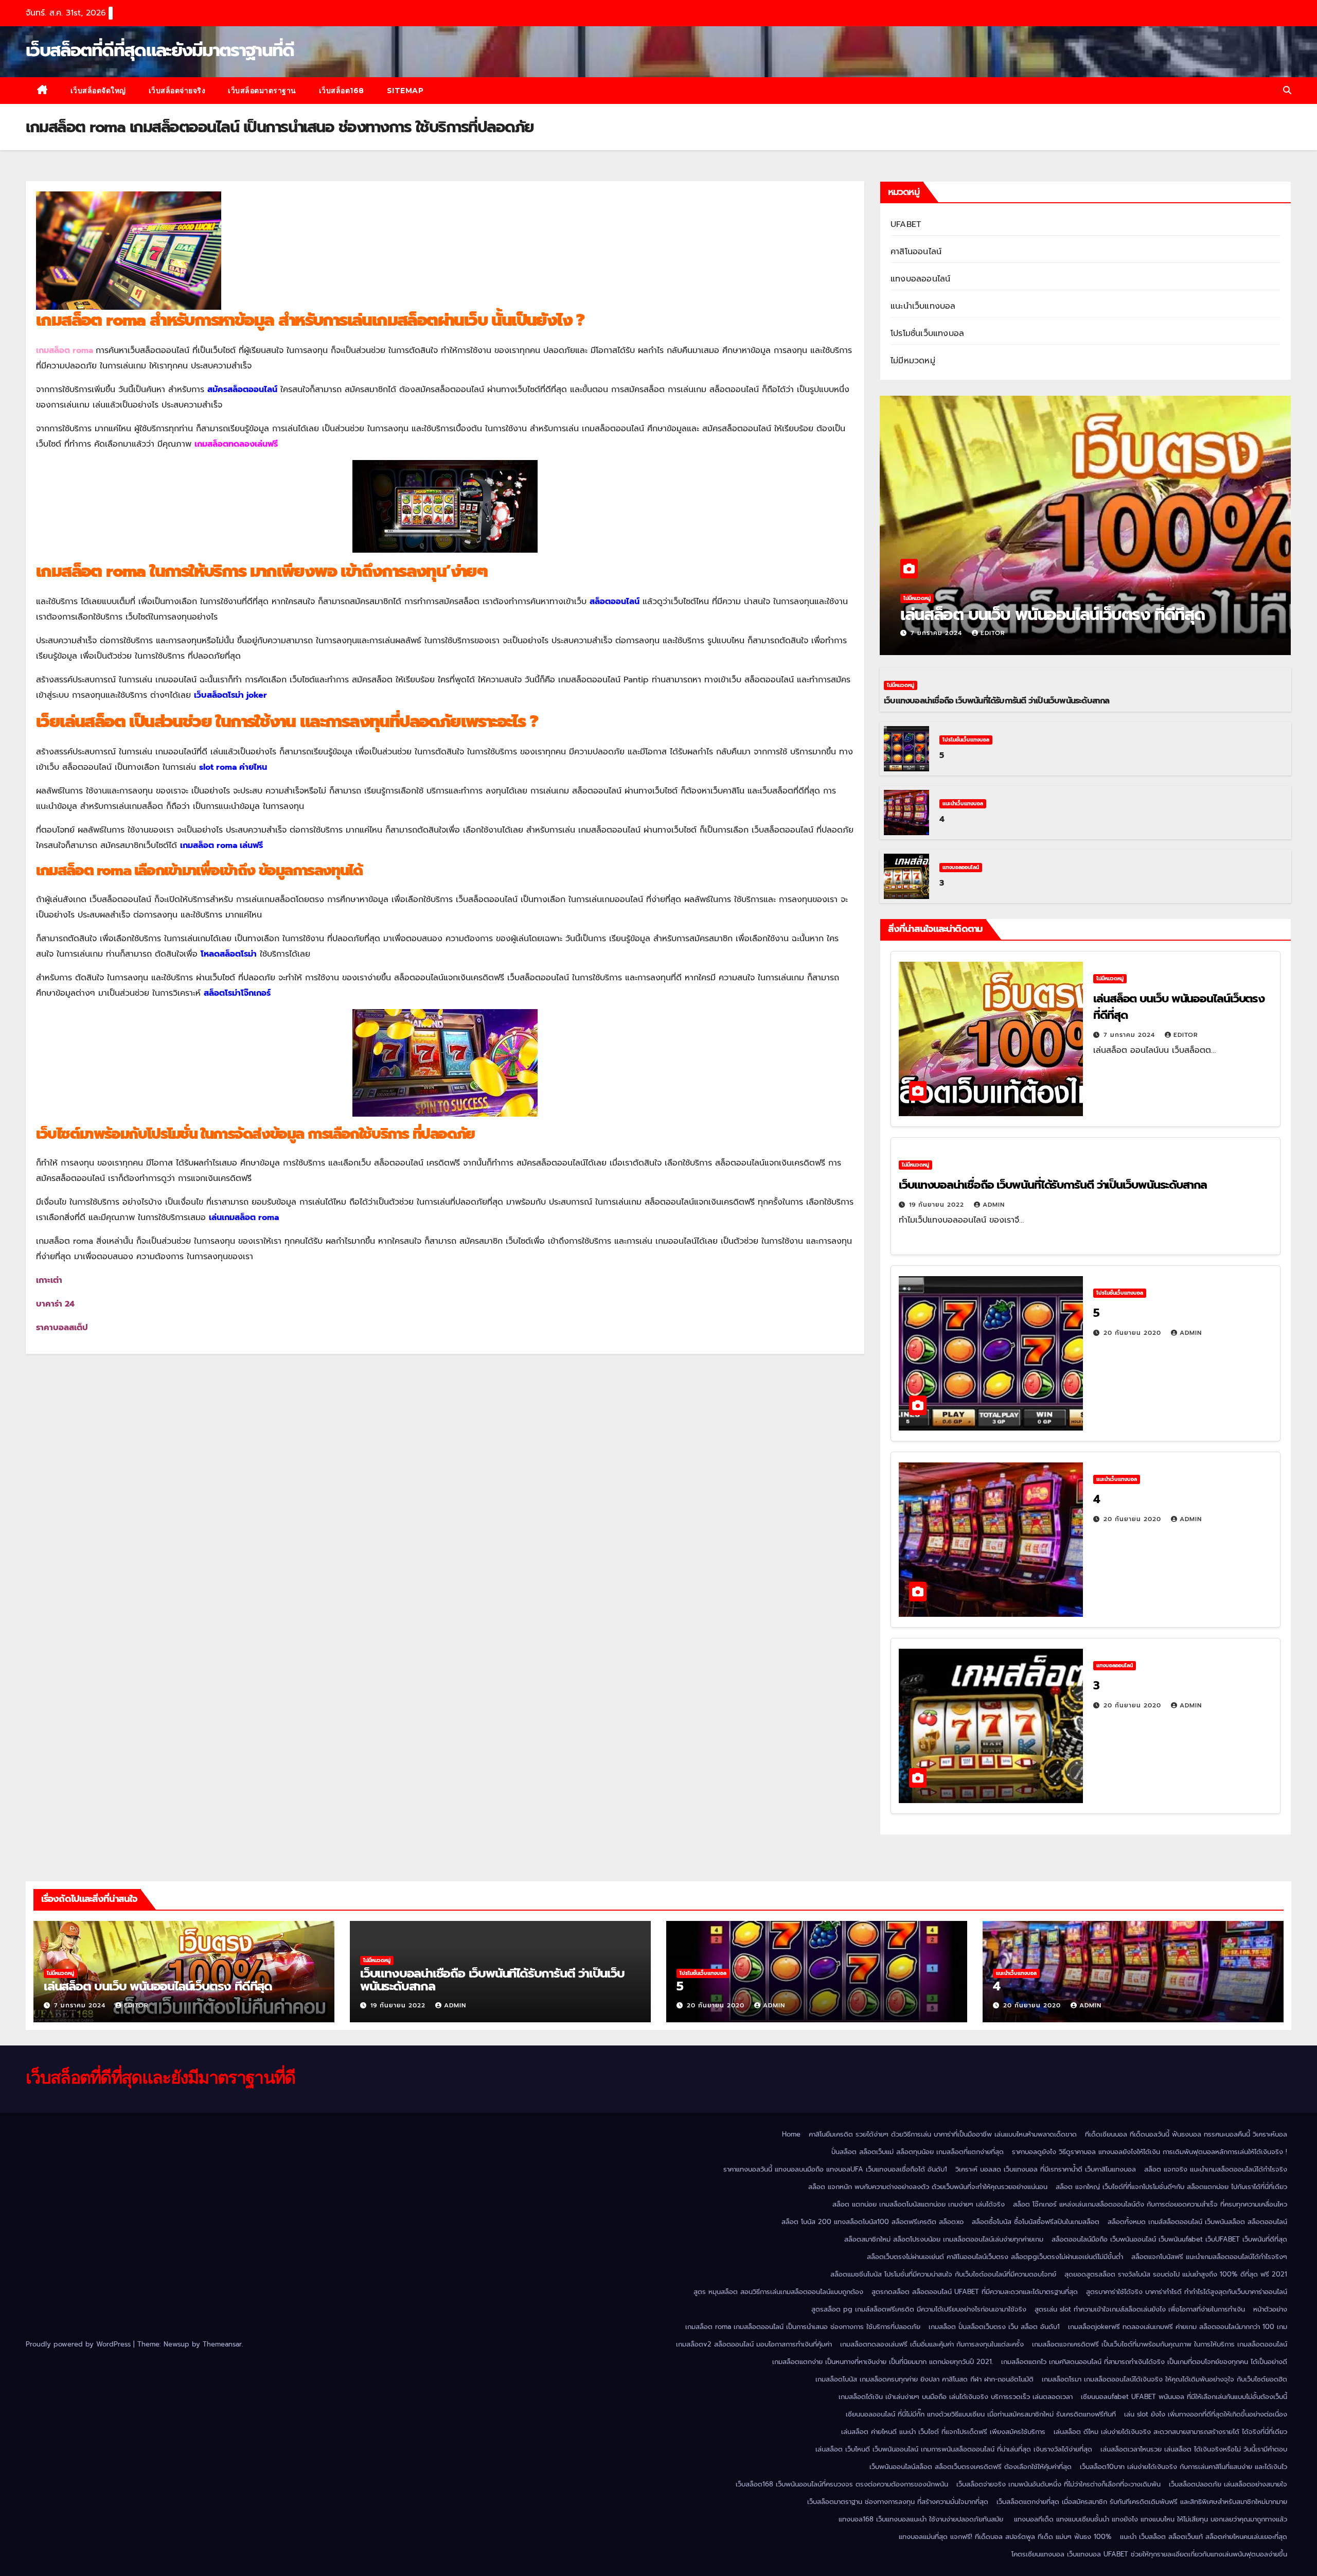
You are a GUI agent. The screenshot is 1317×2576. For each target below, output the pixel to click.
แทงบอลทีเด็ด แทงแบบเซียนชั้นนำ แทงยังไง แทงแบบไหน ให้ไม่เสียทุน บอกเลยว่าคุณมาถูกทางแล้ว (1151, 2519)
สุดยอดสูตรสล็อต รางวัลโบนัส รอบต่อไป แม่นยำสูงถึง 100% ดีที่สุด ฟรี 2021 (1176, 2274)
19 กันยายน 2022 (938, 1205)
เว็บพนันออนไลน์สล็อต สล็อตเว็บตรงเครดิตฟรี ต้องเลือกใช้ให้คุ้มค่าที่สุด (971, 2467)
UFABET (906, 224)
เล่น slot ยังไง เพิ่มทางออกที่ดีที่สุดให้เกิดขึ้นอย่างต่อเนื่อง (1206, 2414)
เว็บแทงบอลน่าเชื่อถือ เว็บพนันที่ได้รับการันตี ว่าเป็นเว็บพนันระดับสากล (997, 701)
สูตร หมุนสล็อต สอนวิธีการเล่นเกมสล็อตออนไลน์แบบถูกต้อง (778, 2292)
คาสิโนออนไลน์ (916, 252)
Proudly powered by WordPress (79, 2344)
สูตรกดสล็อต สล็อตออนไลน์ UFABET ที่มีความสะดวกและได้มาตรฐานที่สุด (975, 2292)
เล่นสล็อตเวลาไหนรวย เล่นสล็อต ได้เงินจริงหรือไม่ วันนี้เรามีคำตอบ (1194, 2449)
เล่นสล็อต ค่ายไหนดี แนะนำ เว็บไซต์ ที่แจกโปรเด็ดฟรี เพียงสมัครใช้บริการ (943, 2432)
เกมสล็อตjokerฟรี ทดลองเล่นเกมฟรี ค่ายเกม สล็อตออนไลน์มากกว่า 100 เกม (1178, 2327)
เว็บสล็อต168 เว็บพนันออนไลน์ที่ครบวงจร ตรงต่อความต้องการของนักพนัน (842, 2484)
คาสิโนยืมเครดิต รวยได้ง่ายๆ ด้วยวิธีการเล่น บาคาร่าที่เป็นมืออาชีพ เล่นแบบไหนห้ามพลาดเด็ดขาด (943, 2134)
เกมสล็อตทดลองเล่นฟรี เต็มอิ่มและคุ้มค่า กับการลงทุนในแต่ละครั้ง (932, 2344)
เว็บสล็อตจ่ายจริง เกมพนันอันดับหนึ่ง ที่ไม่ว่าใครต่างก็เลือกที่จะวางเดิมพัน (1058, 2484)
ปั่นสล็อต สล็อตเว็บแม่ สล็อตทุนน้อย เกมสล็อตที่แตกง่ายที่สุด (918, 2152)
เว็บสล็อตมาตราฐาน (262, 91)
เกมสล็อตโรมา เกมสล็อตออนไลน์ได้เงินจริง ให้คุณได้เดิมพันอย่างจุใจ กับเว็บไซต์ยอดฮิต (1164, 2379)
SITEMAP (405, 91)
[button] (1287, 91)
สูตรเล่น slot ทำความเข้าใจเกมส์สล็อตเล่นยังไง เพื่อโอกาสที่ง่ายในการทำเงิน (1140, 2309)
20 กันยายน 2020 (1134, 1333)
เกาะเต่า (49, 1280)
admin (994, 1205)
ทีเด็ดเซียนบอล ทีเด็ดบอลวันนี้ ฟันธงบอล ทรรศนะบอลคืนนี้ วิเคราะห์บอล (1186, 2134)
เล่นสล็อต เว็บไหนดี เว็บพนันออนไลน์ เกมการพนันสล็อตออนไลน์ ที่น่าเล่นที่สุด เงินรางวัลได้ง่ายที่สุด (954, 2449)
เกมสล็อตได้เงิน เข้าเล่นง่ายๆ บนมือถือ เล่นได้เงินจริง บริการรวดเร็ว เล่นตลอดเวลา (956, 2397)
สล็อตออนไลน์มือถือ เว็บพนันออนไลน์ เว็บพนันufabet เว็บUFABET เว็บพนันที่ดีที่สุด (1169, 2239)
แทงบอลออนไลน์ (920, 279)
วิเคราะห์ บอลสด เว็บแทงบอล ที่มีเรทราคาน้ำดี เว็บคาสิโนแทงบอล (1046, 2169)
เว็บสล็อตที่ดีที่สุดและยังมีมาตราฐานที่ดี (160, 50)
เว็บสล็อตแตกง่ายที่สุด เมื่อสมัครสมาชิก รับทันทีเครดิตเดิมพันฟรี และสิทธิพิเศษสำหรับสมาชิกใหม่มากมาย (1142, 2502)
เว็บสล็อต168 (342, 91)
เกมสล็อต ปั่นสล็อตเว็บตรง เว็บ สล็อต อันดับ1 (994, 2327)
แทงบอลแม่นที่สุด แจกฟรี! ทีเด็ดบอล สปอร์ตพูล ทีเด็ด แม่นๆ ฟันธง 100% (1005, 2537)
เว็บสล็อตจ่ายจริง (177, 91)
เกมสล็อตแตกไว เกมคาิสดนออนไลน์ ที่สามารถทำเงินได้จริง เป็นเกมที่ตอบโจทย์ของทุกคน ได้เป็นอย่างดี (1144, 2362)
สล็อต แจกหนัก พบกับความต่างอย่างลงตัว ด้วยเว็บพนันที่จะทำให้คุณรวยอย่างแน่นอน (928, 2187)
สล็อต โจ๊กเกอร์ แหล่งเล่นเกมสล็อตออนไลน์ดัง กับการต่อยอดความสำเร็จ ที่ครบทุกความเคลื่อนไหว (1150, 2204)
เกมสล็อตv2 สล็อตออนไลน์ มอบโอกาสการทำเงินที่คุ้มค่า (754, 2344)
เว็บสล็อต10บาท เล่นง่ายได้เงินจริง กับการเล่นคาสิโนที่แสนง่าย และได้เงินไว (1183, 2467)
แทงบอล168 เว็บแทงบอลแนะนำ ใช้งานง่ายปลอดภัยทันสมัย (922, 2519)
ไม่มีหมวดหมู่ (913, 361)
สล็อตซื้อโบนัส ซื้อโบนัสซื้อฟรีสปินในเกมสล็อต (1036, 2222)
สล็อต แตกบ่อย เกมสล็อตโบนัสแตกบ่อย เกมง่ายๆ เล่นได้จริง (919, 2204)
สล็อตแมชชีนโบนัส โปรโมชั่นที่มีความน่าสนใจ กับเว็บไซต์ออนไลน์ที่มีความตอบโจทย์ (943, 2274)
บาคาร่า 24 (55, 1304)
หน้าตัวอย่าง (1270, 2309)
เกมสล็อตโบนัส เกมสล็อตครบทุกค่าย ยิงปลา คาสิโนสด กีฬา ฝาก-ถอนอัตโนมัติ (924, 2379)
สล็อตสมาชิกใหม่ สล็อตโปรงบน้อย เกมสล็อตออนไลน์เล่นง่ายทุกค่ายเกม (944, 2239)
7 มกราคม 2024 (938, 633)
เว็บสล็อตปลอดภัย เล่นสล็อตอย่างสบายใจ (1228, 2484)
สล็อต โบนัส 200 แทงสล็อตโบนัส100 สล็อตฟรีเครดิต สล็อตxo (873, 2222)
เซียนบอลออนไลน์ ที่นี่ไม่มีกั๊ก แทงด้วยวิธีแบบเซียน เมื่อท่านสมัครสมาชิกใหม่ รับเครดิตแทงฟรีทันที (981, 2414)
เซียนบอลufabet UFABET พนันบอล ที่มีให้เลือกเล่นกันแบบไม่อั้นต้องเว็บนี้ (1184, 2397)
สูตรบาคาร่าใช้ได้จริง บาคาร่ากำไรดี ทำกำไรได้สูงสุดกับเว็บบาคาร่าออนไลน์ (1187, 2292)
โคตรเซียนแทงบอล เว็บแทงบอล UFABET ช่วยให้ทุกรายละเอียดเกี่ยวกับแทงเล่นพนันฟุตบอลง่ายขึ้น (1149, 2554)
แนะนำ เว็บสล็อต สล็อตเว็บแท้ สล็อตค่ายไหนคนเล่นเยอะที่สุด (1204, 2537)
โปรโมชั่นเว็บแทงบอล (927, 333)
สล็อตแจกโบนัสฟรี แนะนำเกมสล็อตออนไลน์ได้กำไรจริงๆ (1209, 2257)
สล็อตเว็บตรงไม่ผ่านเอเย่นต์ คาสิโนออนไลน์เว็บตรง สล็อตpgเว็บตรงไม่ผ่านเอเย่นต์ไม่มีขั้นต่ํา (995, 2257)
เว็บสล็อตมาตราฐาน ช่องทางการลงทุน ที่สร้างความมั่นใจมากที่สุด (898, 2502)
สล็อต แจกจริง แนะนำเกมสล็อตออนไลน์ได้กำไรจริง (1216, 2169)
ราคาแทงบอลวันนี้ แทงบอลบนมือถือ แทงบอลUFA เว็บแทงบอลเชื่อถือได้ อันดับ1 (835, 2169)
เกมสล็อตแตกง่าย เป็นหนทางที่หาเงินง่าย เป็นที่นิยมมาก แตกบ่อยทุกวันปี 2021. (883, 2362)
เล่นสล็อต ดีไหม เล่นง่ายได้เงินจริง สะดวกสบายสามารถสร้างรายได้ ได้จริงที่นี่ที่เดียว (1170, 2432)
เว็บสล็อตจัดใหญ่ (98, 91)
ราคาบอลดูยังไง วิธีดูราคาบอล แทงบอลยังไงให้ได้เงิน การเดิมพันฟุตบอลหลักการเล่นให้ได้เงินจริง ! (1150, 2152)
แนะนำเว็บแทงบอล (923, 306)
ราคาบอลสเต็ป (62, 1328)
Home (791, 2134)
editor (993, 633)
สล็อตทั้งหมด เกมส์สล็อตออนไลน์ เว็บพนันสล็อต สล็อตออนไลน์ (1197, 2222)
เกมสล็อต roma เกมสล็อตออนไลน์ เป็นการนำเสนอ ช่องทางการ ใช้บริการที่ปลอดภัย (803, 2327)
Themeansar (222, 2344)
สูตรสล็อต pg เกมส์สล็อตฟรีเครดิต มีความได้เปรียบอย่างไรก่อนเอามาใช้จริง (919, 2309)
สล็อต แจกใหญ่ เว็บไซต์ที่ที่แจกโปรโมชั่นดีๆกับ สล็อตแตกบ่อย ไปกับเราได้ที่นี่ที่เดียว (1171, 2187)
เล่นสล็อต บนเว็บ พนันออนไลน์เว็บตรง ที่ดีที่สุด (1055, 615)
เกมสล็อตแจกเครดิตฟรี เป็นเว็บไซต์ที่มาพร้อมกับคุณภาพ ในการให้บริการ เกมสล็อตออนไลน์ (1160, 2344)
